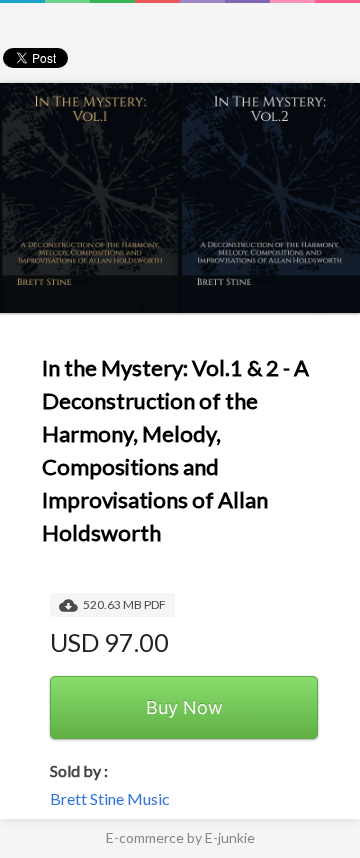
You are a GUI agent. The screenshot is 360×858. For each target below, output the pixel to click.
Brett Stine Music (110, 798)
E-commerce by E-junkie (180, 837)
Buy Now (184, 707)
